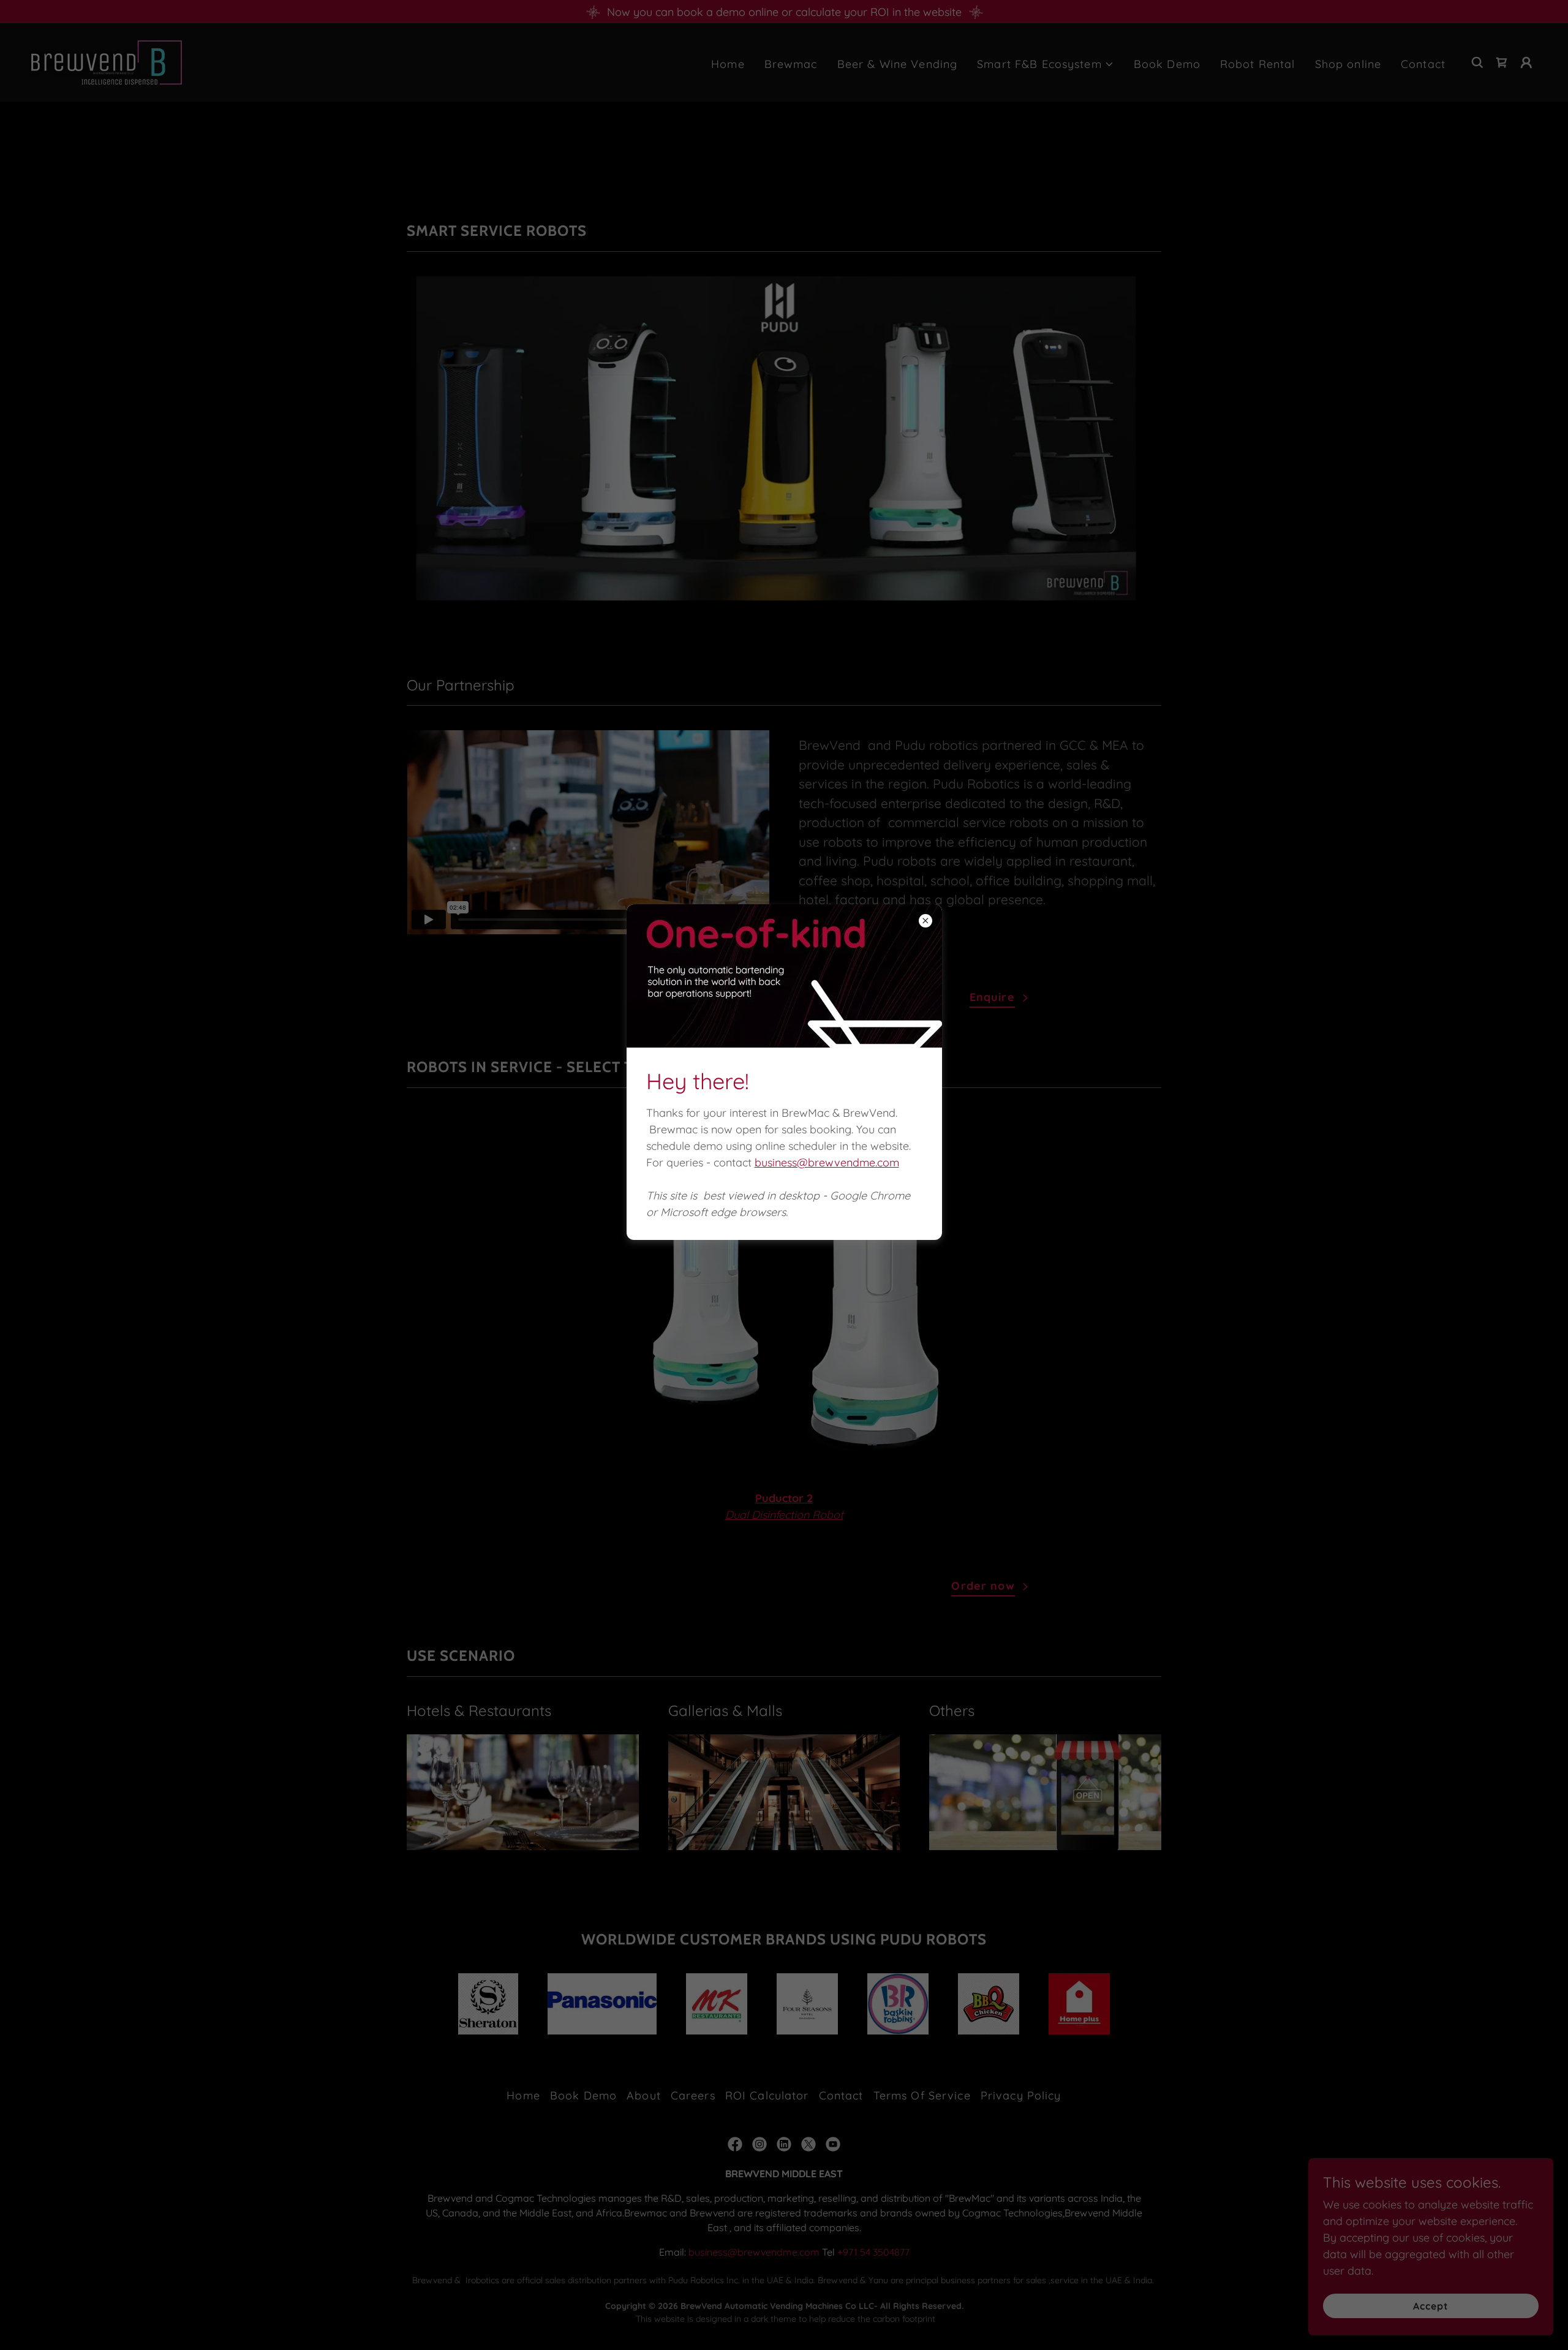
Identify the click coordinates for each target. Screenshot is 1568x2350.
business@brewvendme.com (827, 1162)
